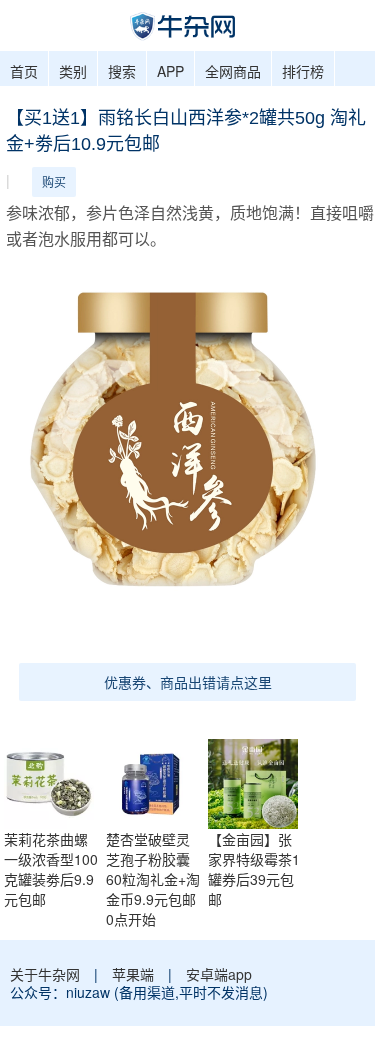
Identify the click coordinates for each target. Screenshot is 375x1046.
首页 (24, 71)
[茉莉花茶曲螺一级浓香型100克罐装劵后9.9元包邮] (54, 781)
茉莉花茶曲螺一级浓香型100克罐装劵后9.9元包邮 (51, 869)
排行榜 (303, 71)
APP (170, 71)
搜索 (122, 71)
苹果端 (133, 974)
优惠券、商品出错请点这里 (188, 682)
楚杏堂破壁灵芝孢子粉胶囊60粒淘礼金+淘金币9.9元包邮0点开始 (153, 879)
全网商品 (233, 71)
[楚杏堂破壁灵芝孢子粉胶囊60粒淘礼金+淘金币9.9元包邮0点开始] (156, 781)
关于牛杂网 (45, 974)
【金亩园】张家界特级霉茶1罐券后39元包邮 (254, 869)
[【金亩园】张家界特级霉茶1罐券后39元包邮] (258, 781)
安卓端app (219, 974)
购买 (54, 181)
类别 (73, 71)
